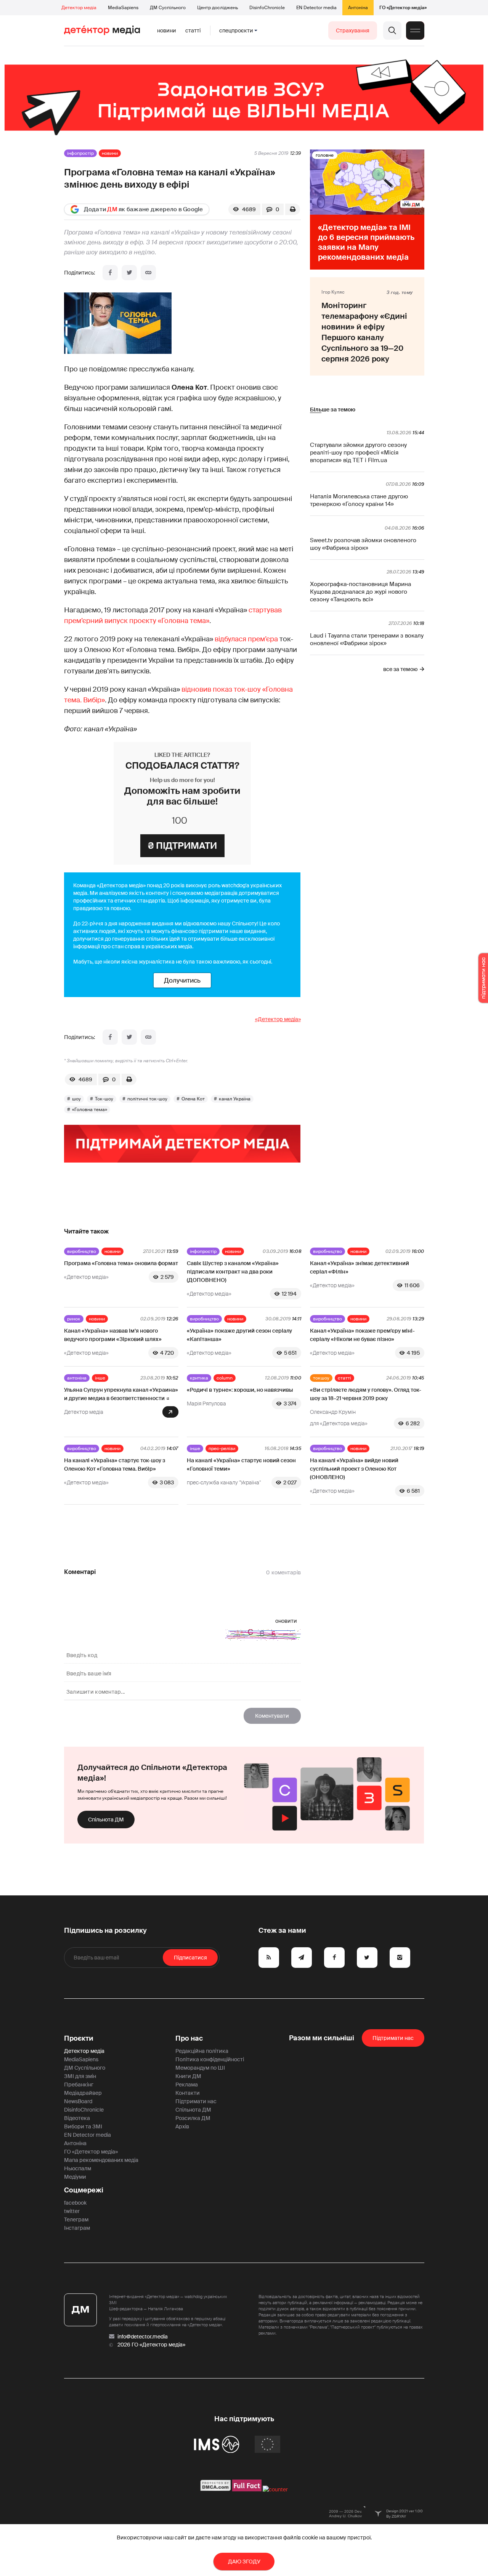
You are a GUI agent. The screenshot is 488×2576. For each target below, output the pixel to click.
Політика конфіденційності (210, 2059)
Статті (193, 31)
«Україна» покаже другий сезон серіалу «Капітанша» (239, 1335)
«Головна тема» (90, 1110)
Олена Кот (193, 1099)
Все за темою (400, 669)
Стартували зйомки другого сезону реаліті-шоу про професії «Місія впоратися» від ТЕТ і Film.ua (358, 453)
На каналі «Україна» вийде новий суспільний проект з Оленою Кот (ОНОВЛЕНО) (354, 1469)
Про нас (189, 2038)
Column (225, 1378)
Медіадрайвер (83, 2093)
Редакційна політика (202, 2051)
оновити (286, 1621)
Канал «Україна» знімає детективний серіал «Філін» (360, 1267)
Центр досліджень (218, 8)
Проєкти (79, 2038)
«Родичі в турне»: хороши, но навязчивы (240, 1390)
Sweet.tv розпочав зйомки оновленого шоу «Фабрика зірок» (363, 544)
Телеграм (76, 2219)
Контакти (188, 2093)
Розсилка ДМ (193, 2118)
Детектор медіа (79, 8)
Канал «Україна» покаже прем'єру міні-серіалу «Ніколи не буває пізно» (362, 1335)
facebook (75, 2203)
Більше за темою (333, 410)
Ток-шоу (104, 1099)
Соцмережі (84, 2190)
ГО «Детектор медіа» (403, 8)
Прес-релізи (222, 1449)
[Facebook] (110, 273)
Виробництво (82, 1251)
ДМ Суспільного (168, 8)
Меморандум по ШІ (200, 2068)
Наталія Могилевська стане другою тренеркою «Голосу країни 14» (359, 500)
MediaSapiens (123, 8)
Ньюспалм (78, 2168)
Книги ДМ (188, 2076)
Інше (100, 1378)
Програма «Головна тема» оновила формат (121, 1263)
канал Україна (235, 1099)
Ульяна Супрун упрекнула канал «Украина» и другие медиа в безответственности (121, 1394)
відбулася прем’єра (246, 639)
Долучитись (182, 980)
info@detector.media (143, 2337)
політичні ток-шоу (147, 1099)
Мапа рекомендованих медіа (101, 2160)
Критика (199, 1378)
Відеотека (77, 2118)
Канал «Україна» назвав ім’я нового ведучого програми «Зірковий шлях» (113, 1335)
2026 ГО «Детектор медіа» (151, 2345)
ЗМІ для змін (80, 2076)
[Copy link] (148, 273)
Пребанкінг (79, 2085)
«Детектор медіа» (278, 1019)
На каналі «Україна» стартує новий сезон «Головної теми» (241, 1465)
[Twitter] (129, 273)
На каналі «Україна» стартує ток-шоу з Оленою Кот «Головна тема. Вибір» (115, 1465)
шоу (76, 1099)
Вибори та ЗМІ (83, 2126)
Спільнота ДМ (106, 1820)
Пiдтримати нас (393, 2038)
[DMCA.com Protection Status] (216, 2489)
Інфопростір (80, 153)
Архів (182, 2126)
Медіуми (75, 2177)
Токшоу (321, 1378)
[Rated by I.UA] (275, 2489)
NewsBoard (78, 2101)
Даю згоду (244, 2562)
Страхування (353, 31)
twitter (72, 2211)
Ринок (74, 1319)
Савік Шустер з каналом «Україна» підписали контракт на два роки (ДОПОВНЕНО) (233, 1272)
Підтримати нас (196, 2101)
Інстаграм (77, 2228)
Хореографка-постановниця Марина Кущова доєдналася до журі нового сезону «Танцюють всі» (360, 592)
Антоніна (358, 8)
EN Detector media (316, 8)
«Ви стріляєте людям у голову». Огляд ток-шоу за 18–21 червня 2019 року (366, 1394)
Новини (167, 31)
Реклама (187, 2085)
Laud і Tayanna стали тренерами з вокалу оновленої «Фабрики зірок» (367, 639)
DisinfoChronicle (267, 8)
